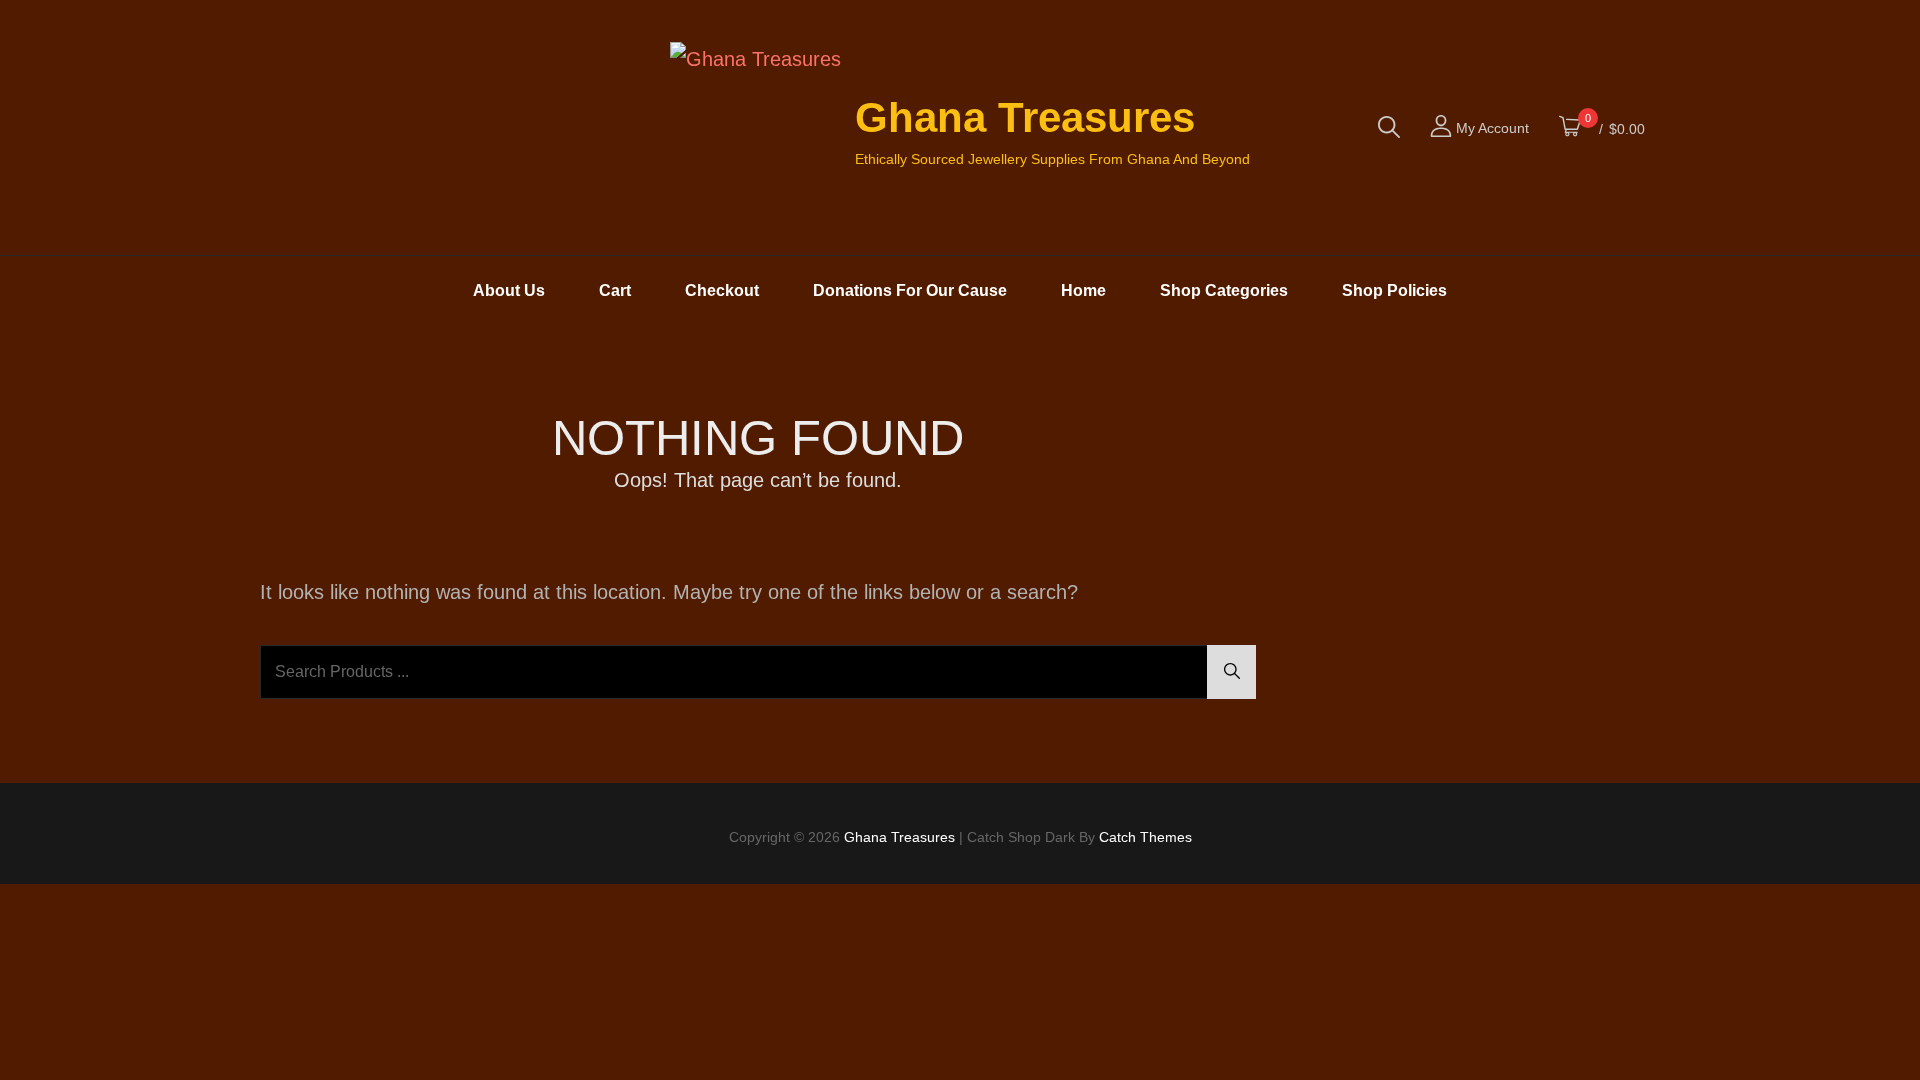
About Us (509, 290)
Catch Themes (1145, 837)
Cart (615, 290)
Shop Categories (1224, 290)
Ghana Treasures (1025, 117)
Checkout (722, 290)
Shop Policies (1394, 290)
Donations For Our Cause (910, 290)
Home (1083, 290)
